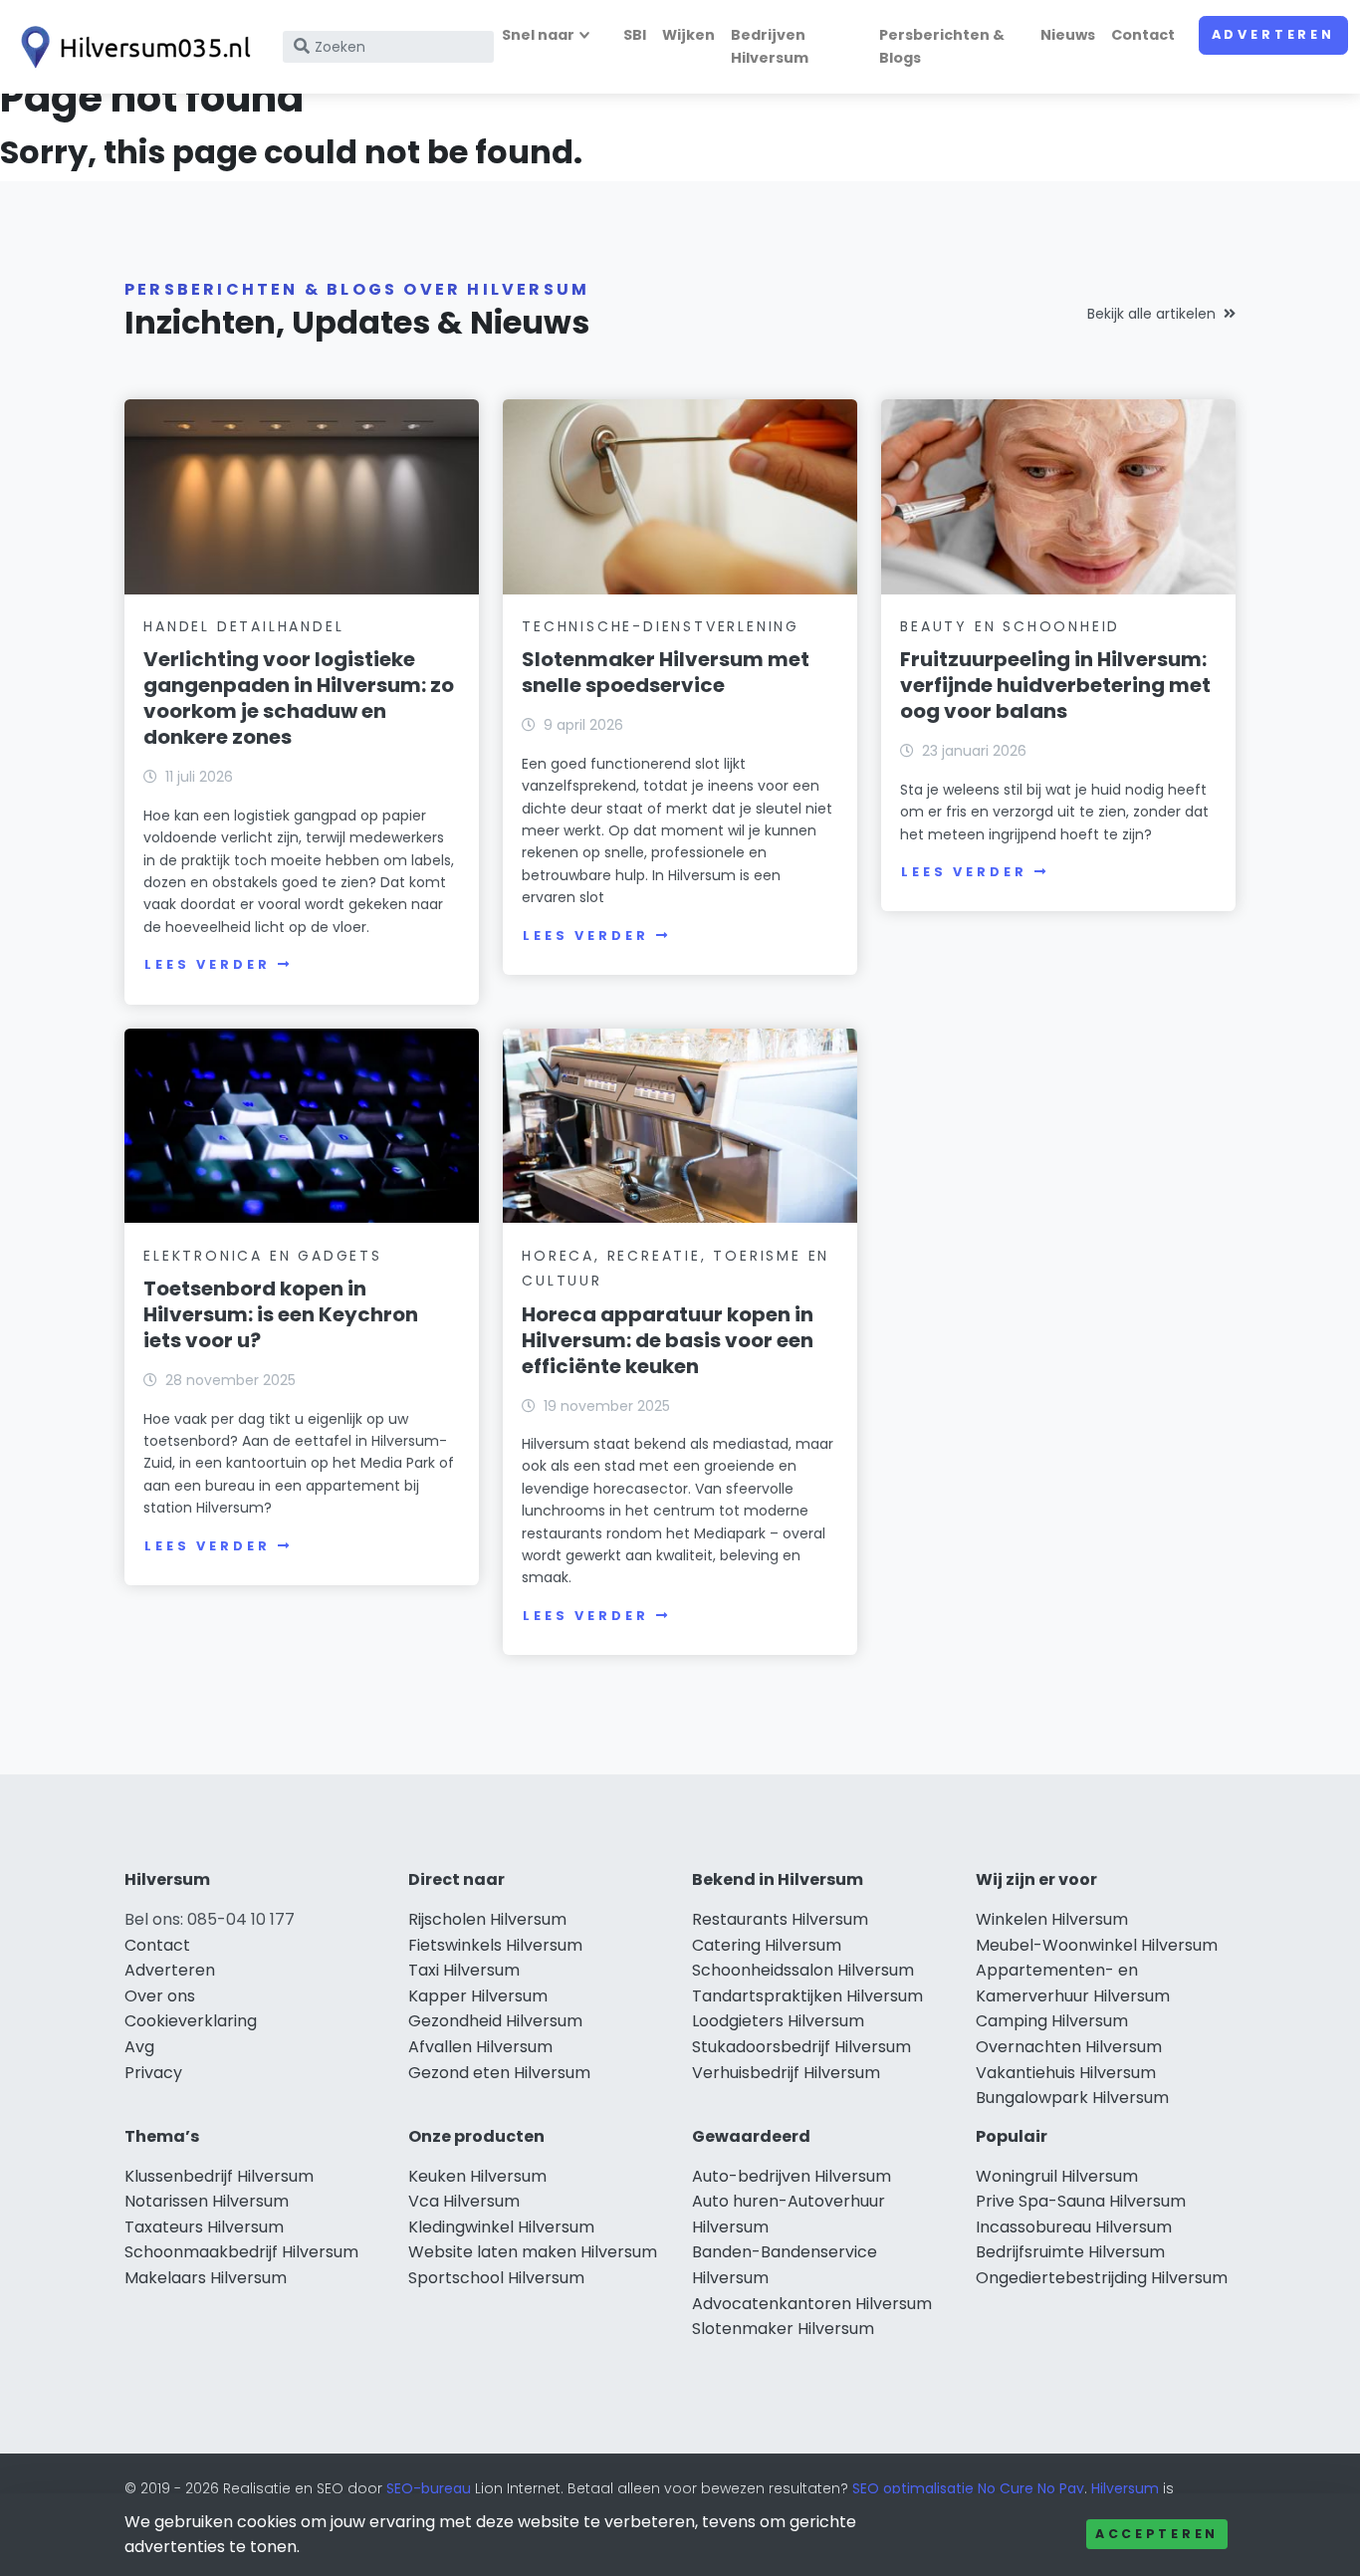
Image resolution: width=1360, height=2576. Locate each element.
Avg (139, 2047)
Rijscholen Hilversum (487, 1919)
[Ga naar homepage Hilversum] (131, 47)
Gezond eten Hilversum (499, 2073)
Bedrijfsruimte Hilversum (1070, 2252)
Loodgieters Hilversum (778, 2021)
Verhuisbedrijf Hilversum (786, 2073)
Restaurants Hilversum (780, 1919)
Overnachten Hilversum (1069, 2047)
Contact (1143, 35)
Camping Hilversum (1052, 2021)
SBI (635, 35)
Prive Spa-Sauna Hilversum (1081, 2201)
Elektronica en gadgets (263, 1256)
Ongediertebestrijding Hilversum (1102, 2278)
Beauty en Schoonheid (1010, 626)
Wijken (688, 35)
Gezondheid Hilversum (495, 2021)
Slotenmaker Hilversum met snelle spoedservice (666, 672)
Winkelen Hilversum (1052, 1919)
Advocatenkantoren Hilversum (812, 2304)
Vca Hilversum (464, 2201)
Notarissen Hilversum (207, 2201)
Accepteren (1157, 2534)
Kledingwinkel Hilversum (501, 2227)
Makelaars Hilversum (206, 2278)
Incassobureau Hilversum (1074, 2227)
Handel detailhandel (243, 626)
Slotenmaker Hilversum (783, 2329)
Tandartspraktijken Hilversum (807, 1996)
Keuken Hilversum (477, 2176)
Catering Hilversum (767, 1945)
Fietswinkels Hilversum (495, 1945)
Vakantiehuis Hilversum (1066, 2073)
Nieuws (1068, 35)
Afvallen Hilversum (480, 2047)
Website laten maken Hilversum (533, 2252)
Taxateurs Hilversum (204, 2227)
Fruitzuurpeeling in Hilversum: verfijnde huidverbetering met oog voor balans (1055, 685)
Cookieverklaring (191, 2021)
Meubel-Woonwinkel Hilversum (1097, 1945)
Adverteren (1273, 34)
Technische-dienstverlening (661, 626)
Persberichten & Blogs (942, 46)
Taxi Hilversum (464, 1970)
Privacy (153, 2073)
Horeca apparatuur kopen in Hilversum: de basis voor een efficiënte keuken (668, 1340)
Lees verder (207, 964)
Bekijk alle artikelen (1151, 314)
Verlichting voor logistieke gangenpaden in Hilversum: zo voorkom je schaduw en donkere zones (299, 698)
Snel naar (538, 35)
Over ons (160, 1996)
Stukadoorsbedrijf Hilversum (801, 2047)
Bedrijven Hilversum (770, 46)
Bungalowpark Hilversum (1072, 2098)
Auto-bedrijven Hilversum (792, 2176)
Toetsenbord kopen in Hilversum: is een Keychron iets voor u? (281, 1314)
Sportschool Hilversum (496, 2278)
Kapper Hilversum (478, 1996)
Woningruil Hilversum (1057, 2176)
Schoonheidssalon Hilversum (803, 1970)
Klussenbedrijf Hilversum (219, 2176)
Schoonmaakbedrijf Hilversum (241, 2252)
